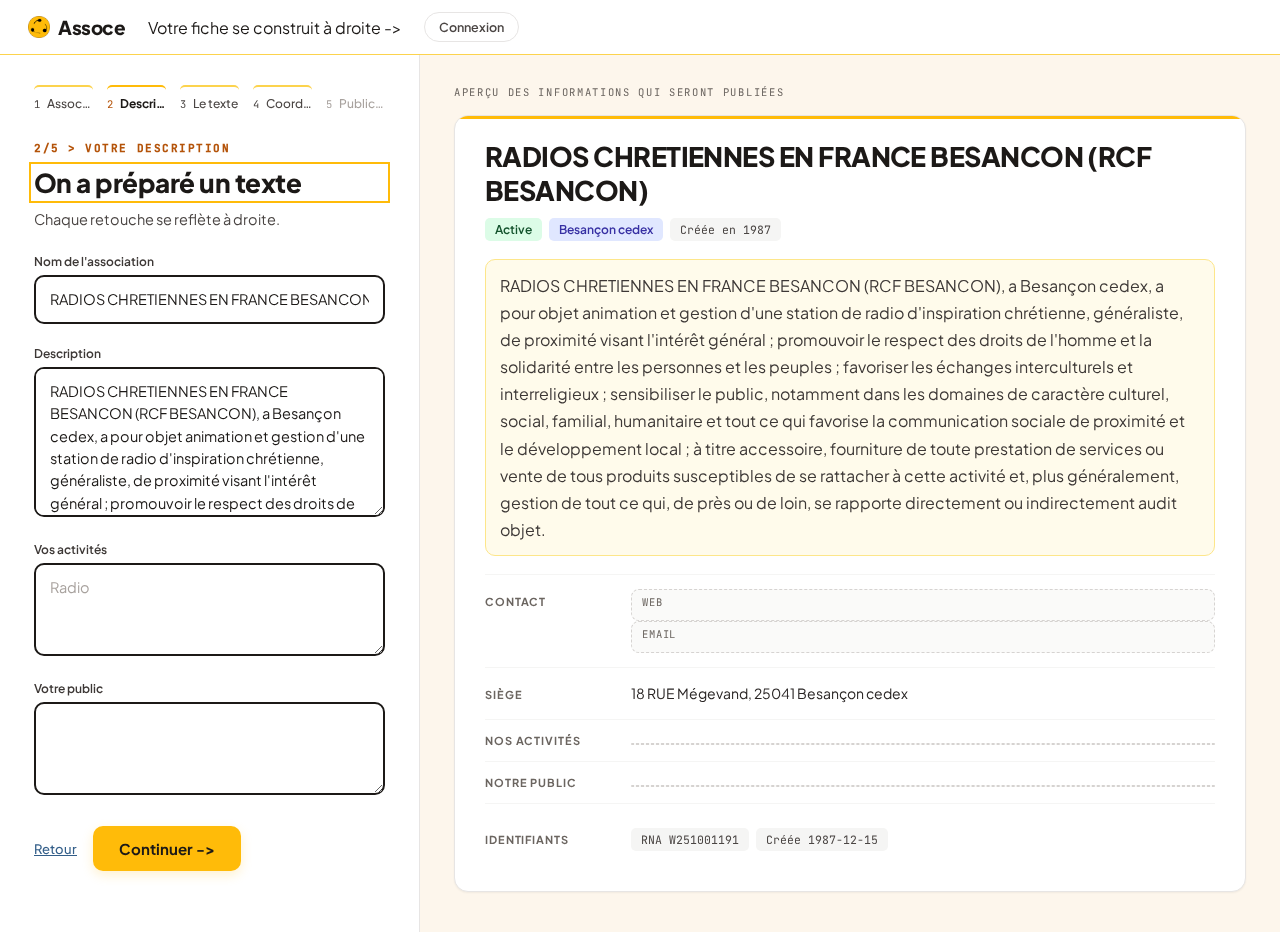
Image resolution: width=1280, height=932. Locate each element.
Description (67, 353)
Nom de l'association (94, 261)
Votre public (68, 688)
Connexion (471, 27)
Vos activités (70, 549)
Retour (55, 849)
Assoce (92, 27)
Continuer (167, 848)
